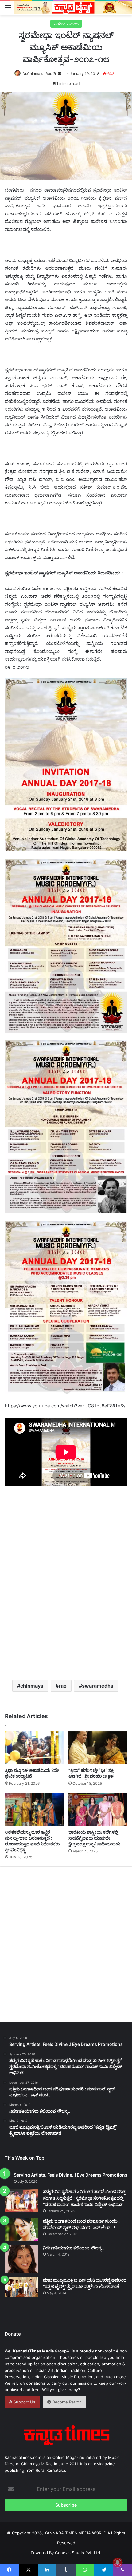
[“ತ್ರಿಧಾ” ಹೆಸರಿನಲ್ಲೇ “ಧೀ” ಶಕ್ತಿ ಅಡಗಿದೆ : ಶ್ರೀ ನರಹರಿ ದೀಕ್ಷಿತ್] (98, 1748)
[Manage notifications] (118, 2562)
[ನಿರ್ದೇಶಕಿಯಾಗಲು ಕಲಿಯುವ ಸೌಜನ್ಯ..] (21, 2259)
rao (63, 1686)
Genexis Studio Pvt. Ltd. (78, 2553)
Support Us (24, 2402)
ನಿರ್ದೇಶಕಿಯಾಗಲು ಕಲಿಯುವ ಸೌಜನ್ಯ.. (74, 2248)
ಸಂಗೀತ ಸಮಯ (66, 24)
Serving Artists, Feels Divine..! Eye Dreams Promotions (71, 2175)
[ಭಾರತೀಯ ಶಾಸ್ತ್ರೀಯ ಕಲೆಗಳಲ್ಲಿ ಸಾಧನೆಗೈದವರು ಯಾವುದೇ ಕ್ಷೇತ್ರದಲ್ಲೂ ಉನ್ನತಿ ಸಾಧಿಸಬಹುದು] (98, 1809)
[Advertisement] (66, 1601)
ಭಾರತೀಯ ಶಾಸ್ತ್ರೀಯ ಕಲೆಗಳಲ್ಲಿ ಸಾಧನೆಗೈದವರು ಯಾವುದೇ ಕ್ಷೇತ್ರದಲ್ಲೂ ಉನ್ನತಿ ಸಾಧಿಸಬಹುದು (94, 1838)
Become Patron (66, 2402)
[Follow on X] (55, 74)
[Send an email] (60, 74)
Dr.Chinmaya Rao (37, 74)
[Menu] (8, 7)
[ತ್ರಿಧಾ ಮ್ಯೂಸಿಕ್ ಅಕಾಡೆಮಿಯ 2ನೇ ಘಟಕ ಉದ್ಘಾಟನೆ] (34, 1748)
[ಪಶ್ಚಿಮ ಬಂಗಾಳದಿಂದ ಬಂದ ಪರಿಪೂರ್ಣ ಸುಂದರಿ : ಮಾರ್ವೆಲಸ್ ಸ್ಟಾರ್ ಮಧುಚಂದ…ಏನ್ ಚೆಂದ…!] (21, 2229)
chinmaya (32, 1686)
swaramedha (98, 1686)
